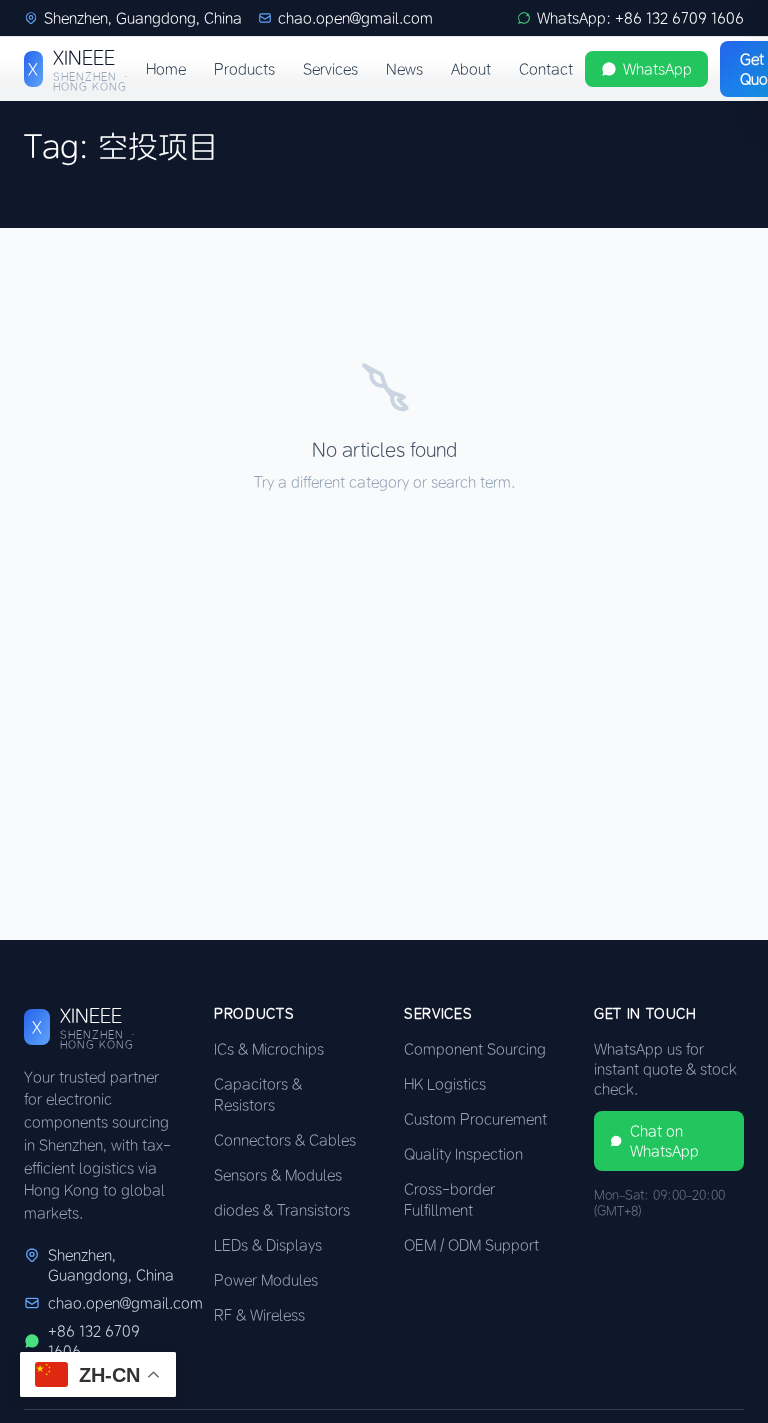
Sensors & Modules (278, 1175)
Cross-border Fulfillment (449, 1199)
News (404, 69)
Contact (546, 69)
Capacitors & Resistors (258, 1094)
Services (330, 69)
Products (244, 69)
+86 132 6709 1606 (94, 1341)
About (471, 69)
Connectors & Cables (285, 1140)
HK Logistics (445, 1084)
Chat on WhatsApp (664, 1141)
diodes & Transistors (282, 1210)
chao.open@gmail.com (355, 18)
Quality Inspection (463, 1154)
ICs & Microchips (269, 1049)
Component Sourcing (475, 1049)
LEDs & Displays (268, 1245)
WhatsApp (657, 69)
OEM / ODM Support (471, 1245)
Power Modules (266, 1280)
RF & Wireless (259, 1315)
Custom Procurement (475, 1119)
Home (166, 69)
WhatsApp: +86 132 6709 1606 (640, 18)
